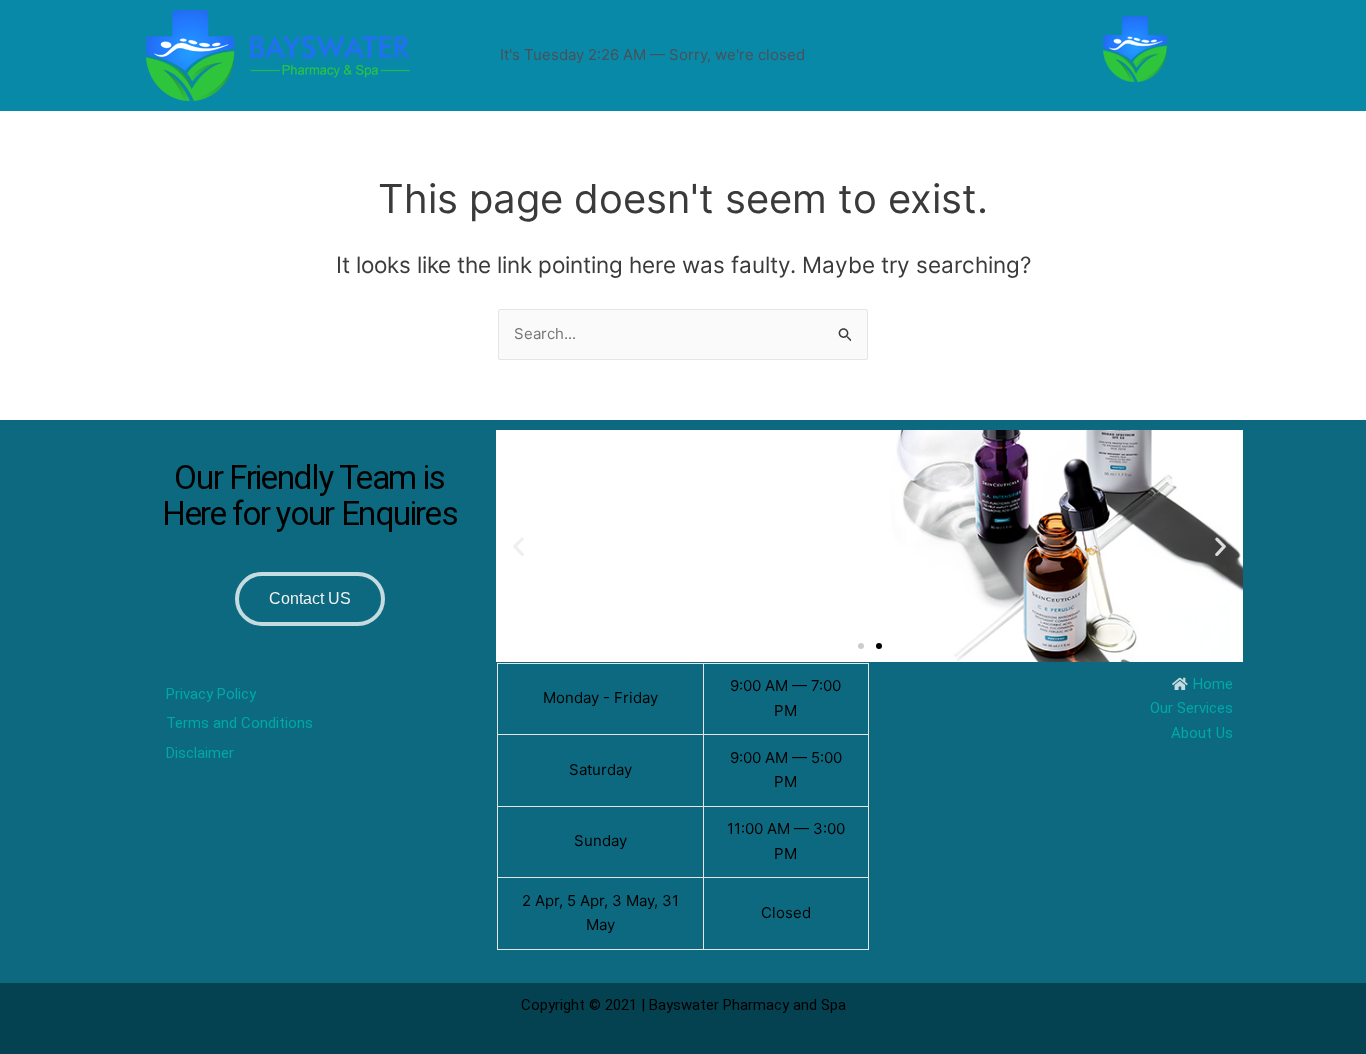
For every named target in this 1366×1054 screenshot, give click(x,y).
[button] (518, 545)
